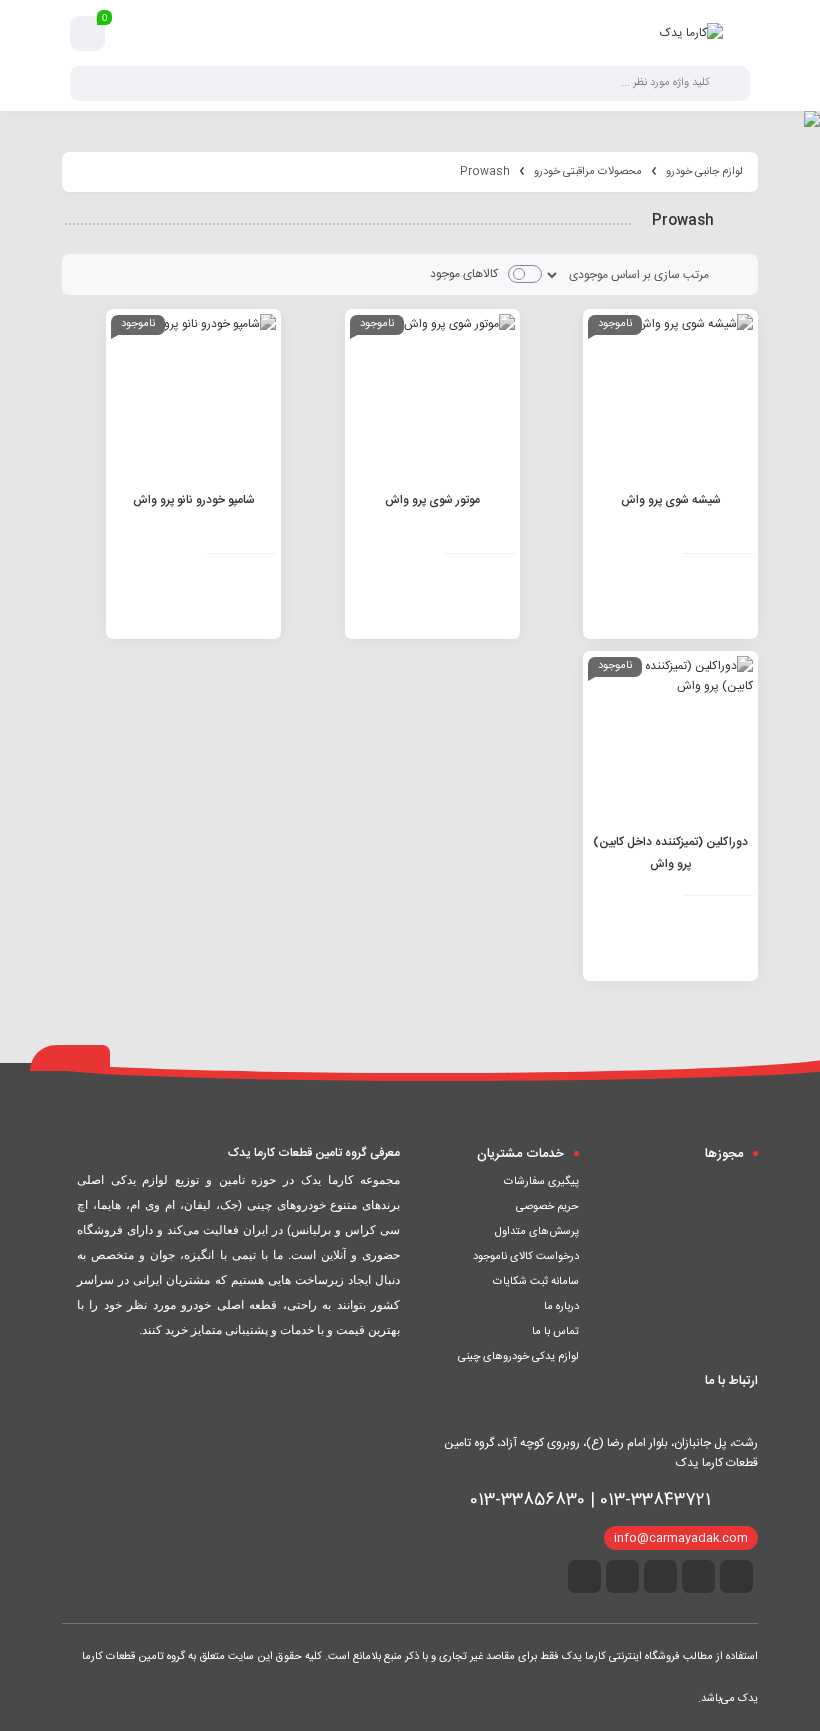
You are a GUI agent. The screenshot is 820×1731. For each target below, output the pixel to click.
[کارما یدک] (691, 33)
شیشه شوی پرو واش (671, 500)
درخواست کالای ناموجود (526, 1257)
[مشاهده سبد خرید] (88, 34)
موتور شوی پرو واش (432, 500)
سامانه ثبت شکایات (536, 1282)
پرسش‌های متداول (537, 1232)
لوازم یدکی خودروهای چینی (518, 1357)
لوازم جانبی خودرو (704, 172)
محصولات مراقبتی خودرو (588, 172)
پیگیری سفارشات (541, 1182)
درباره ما (561, 1307)
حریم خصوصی (547, 1207)
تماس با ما (555, 1332)
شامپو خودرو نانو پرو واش (194, 500)
